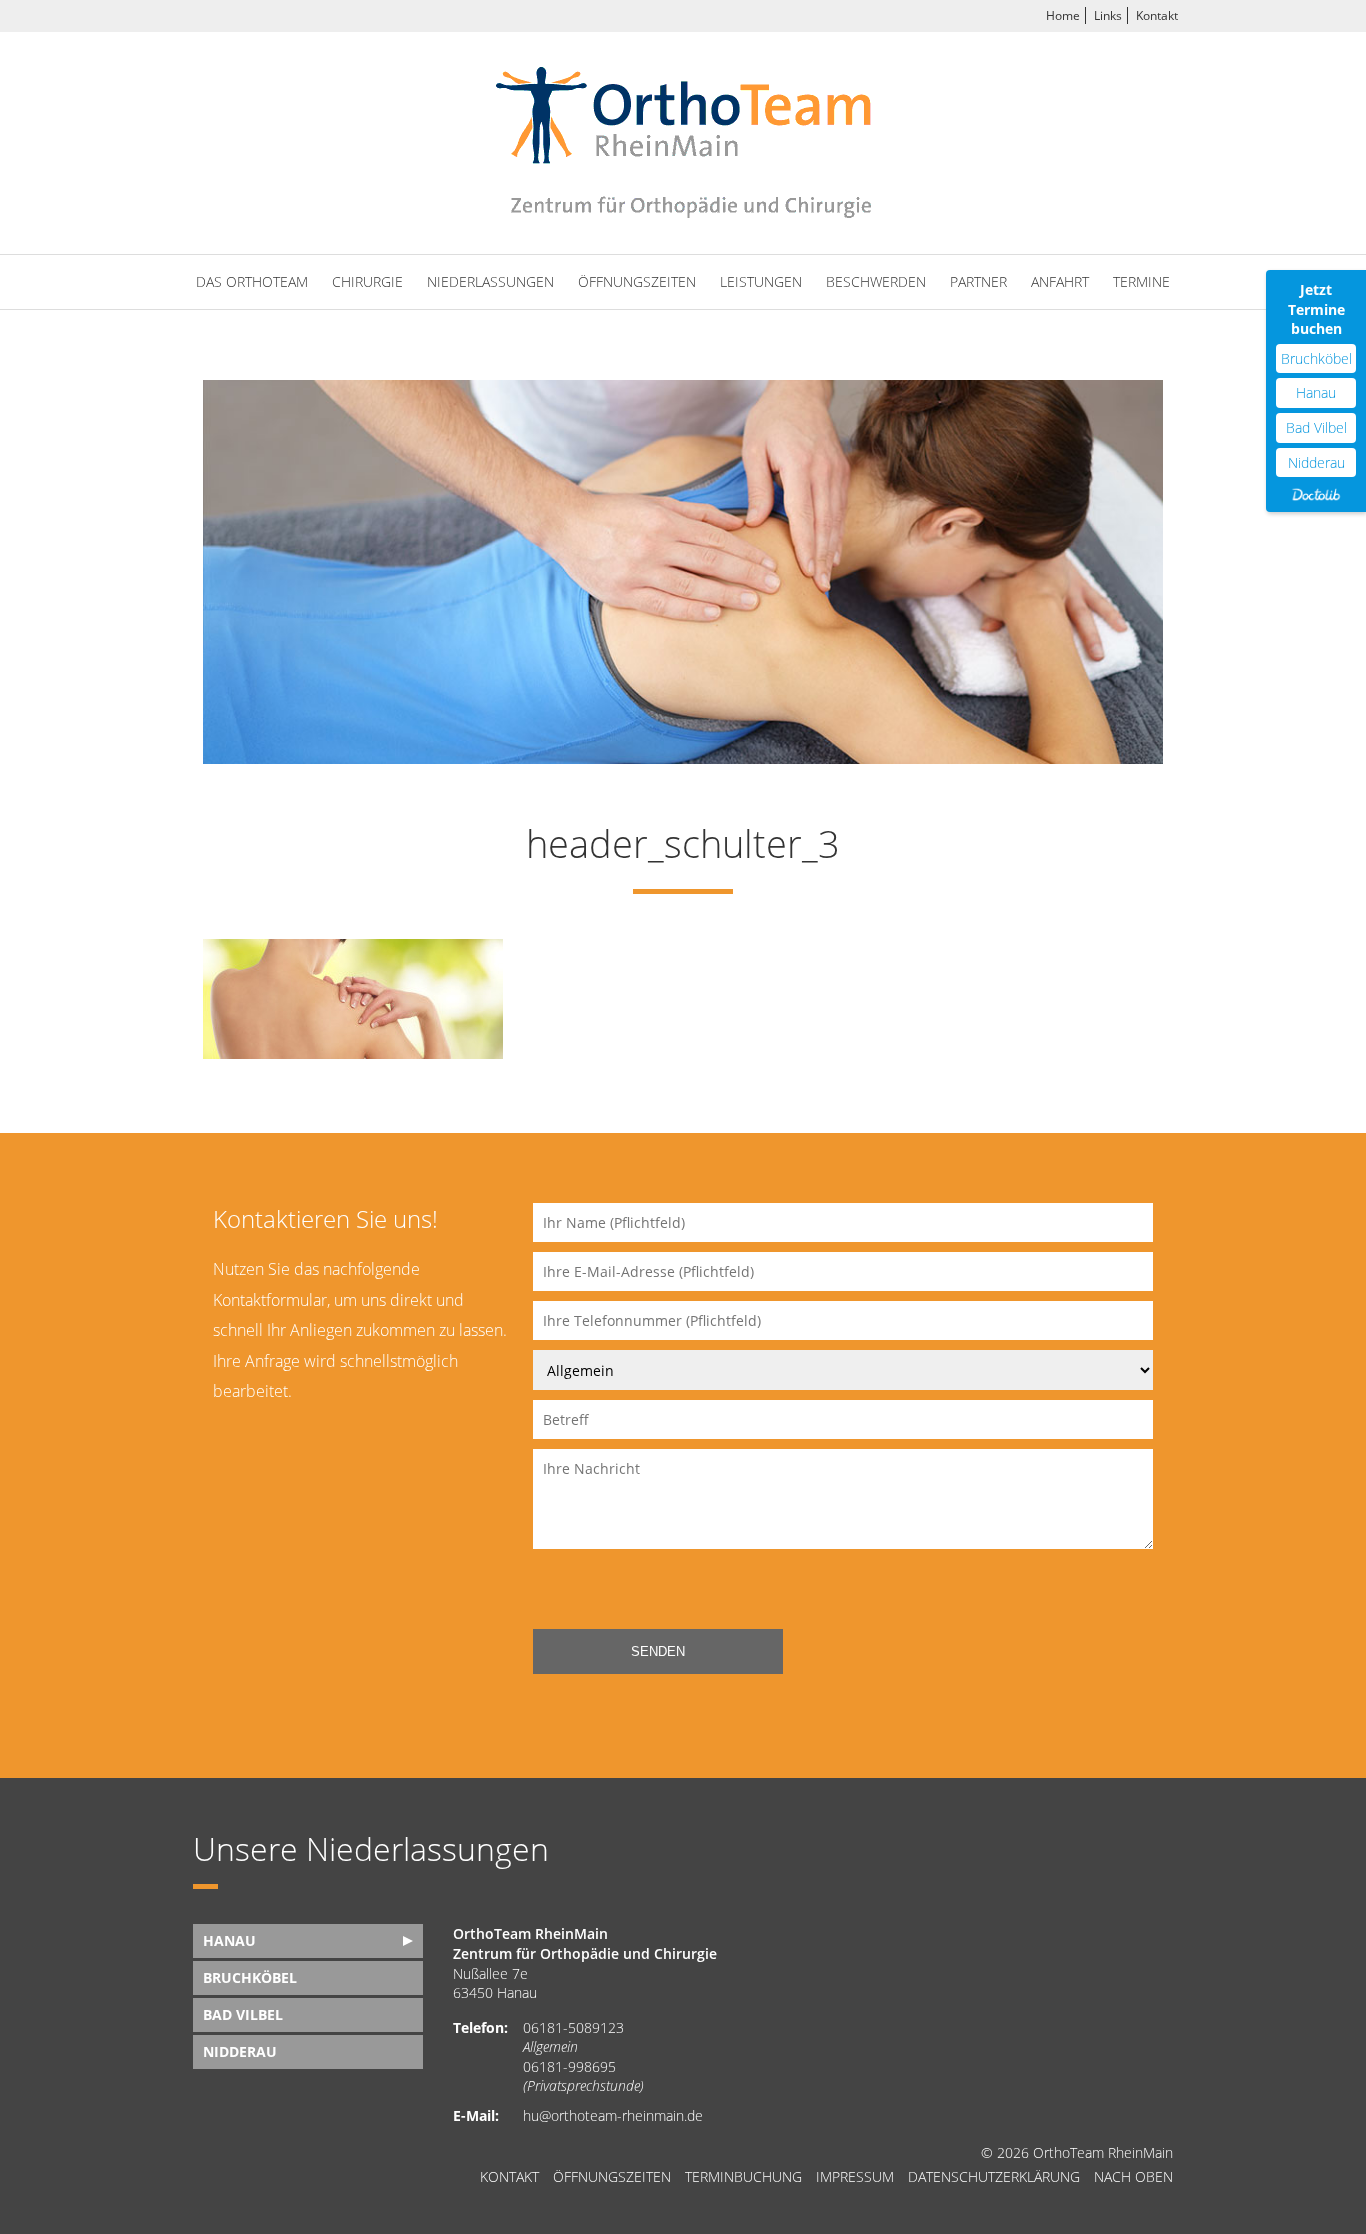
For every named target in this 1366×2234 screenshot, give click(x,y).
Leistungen (761, 281)
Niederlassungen (490, 281)
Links (1108, 15)
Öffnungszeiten (637, 281)
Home (1063, 15)
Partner (978, 281)
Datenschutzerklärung (994, 2177)
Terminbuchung (743, 2177)
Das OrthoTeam (252, 281)
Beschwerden (876, 281)
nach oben (1133, 2177)
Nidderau (1316, 462)
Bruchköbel (1316, 358)
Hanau (1316, 392)
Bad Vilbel (1316, 427)
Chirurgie (367, 281)
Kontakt (1157, 15)
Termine (1141, 281)
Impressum (855, 2177)
